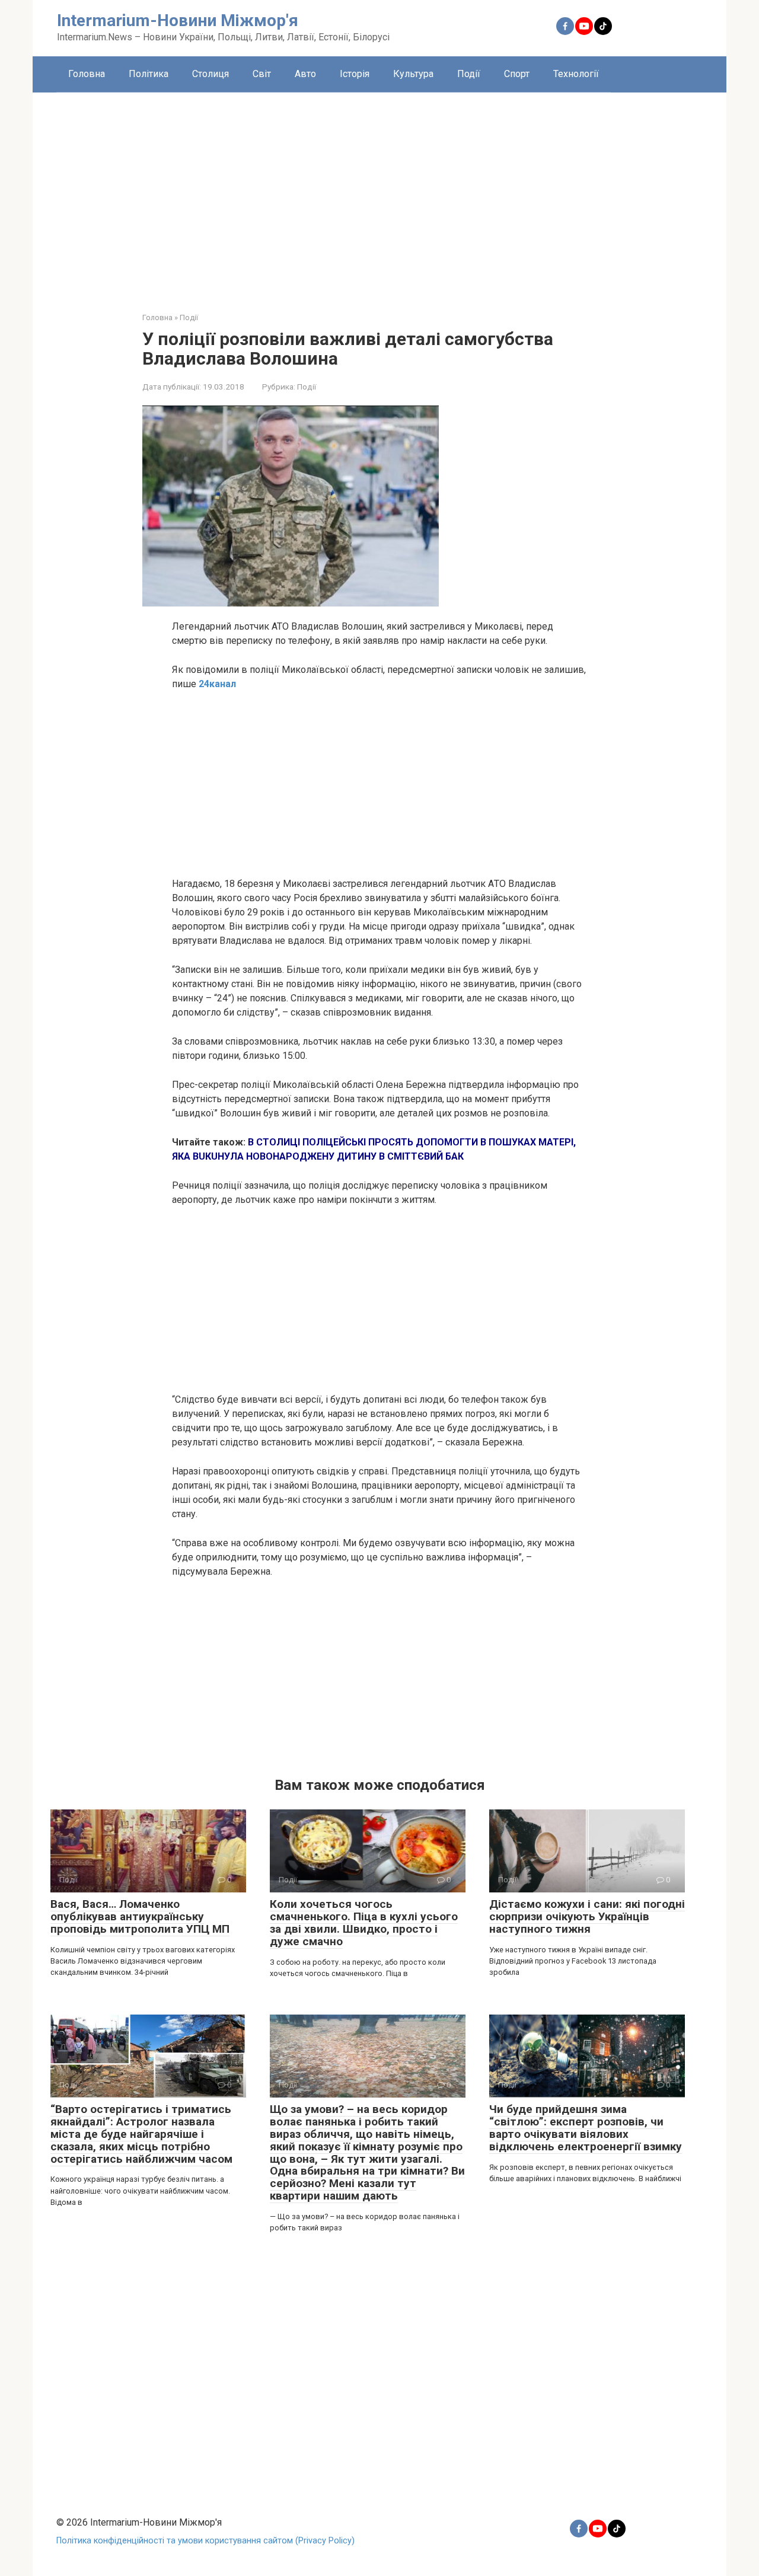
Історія (355, 74)
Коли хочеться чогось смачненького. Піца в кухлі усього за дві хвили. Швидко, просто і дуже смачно (364, 1923)
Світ (262, 74)
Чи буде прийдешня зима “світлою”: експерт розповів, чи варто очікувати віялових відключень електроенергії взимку (586, 2128)
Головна (87, 74)
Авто (305, 74)
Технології (576, 74)
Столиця (211, 74)
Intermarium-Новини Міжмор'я (178, 20)
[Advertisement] (379, 193)
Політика (149, 74)
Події (469, 74)
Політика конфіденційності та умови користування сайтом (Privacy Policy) (205, 2541)
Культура (413, 74)
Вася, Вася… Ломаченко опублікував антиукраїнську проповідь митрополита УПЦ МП (140, 1916)
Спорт (517, 74)
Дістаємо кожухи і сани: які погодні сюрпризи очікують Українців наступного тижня (587, 1916)
